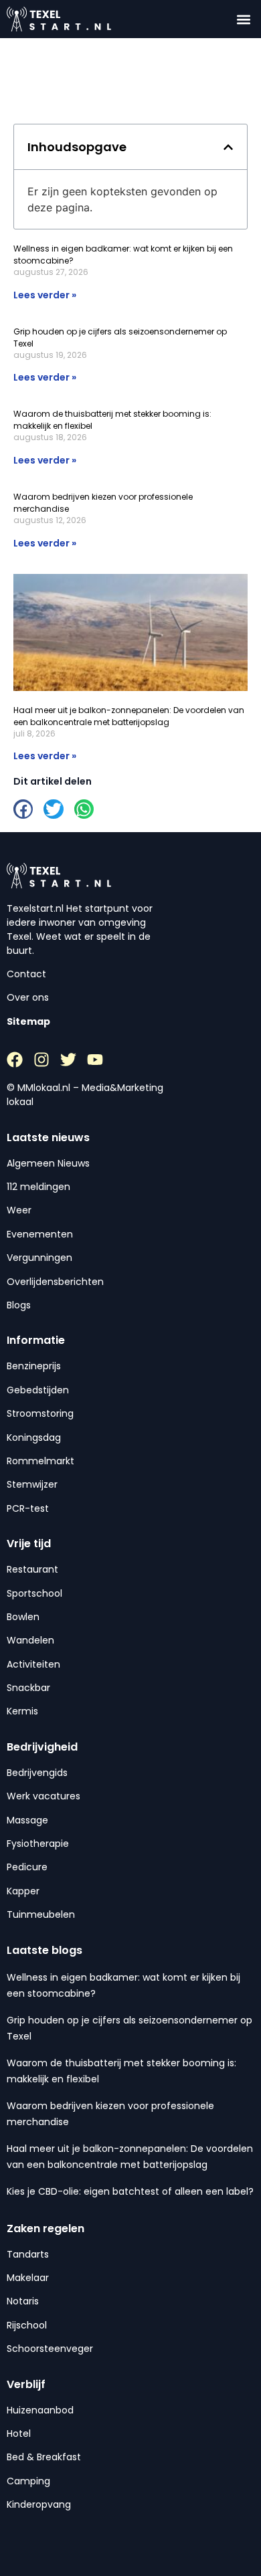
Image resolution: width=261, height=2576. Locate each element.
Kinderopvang (39, 2504)
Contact (26, 974)
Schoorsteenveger (50, 2349)
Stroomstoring (40, 1413)
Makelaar (28, 2278)
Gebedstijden (38, 1390)
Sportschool (34, 1593)
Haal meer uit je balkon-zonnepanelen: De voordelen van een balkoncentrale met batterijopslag (129, 716)
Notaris (23, 2301)
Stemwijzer (32, 1484)
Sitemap (28, 1021)
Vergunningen (39, 1258)
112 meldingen (38, 1187)
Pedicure (27, 1867)
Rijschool (27, 2325)
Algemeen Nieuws (48, 1163)
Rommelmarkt (40, 1461)
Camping (28, 2481)
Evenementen (40, 1234)
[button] (243, 19)
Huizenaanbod (40, 2410)
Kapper (23, 1891)
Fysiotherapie (38, 1844)
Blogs (19, 1305)
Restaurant (32, 1569)
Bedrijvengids (37, 1773)
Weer (19, 1210)
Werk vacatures (43, 1796)
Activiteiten (33, 1664)
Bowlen (23, 1617)
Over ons (28, 997)
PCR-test (28, 1508)
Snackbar (28, 1688)
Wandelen (30, 1640)
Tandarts (28, 2254)
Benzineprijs (34, 1366)
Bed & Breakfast (44, 2457)
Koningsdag (34, 1438)
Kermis (22, 1711)
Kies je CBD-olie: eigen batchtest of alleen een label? (130, 2191)
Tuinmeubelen (41, 1914)
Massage (27, 1820)
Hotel (19, 2434)
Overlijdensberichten (55, 1282)
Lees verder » (45, 295)
